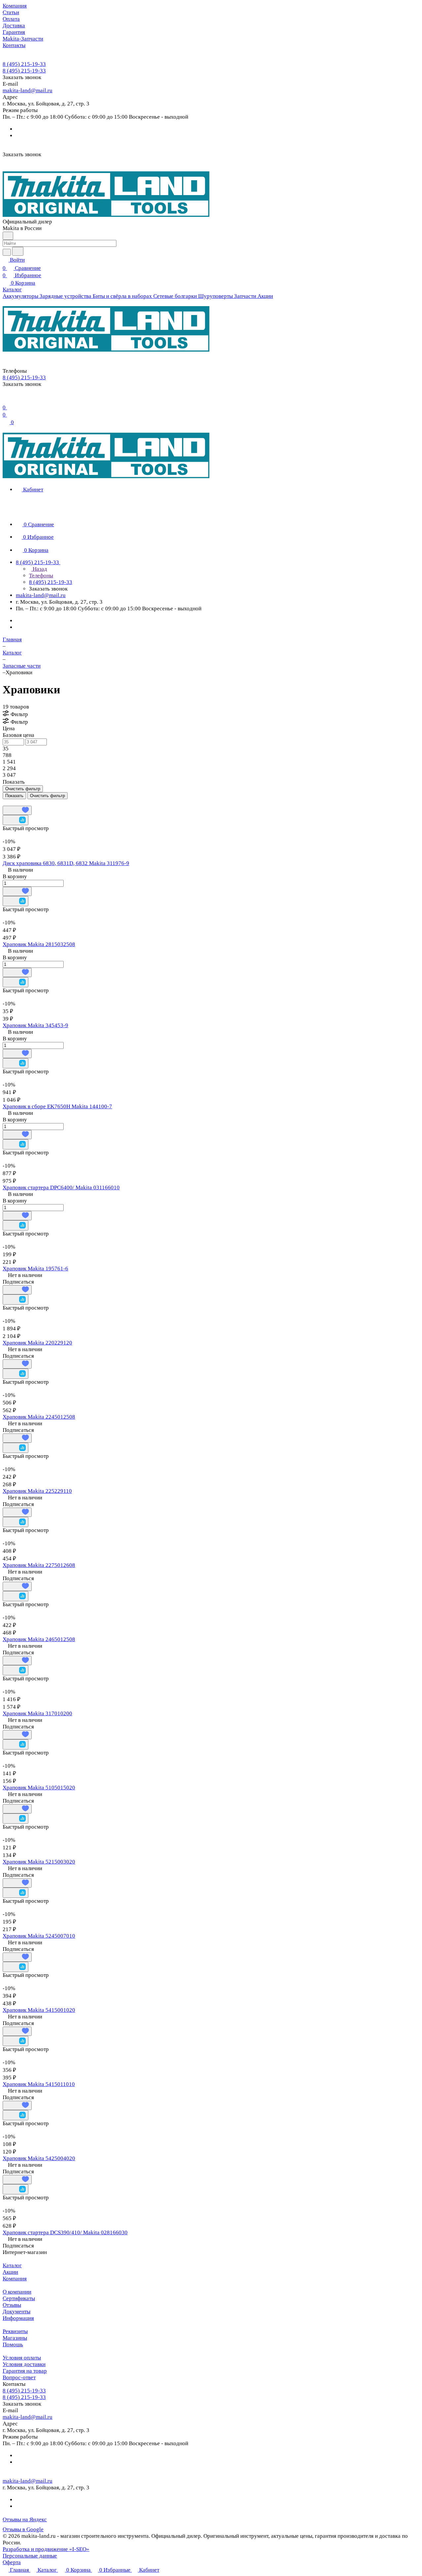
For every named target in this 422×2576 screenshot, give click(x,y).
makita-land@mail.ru (28, 90)
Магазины (15, 2338)
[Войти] (6, 399)
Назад (39, 569)
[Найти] (18, 251)
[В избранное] (17, 810)
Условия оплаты (22, 2358)
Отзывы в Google (23, 2529)
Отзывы (12, 2305)
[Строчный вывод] (9, 802)
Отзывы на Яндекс (25, 2519)
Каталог (12, 2265)
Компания (15, 2279)
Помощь (13, 2344)
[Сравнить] (15, 820)
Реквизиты (15, 2331)
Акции (10, 2272)
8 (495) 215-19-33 (24, 64)
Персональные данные (30, 2556)
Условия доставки (24, 2364)
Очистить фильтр (47, 796)
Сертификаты (19, 2298)
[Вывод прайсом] (14, 802)
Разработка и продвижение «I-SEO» (46, 2549)
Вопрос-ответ (19, 2377)
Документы (16, 2312)
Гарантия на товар (25, 2371)
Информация (18, 2318)
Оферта (12, 2562)
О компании (17, 2292)
